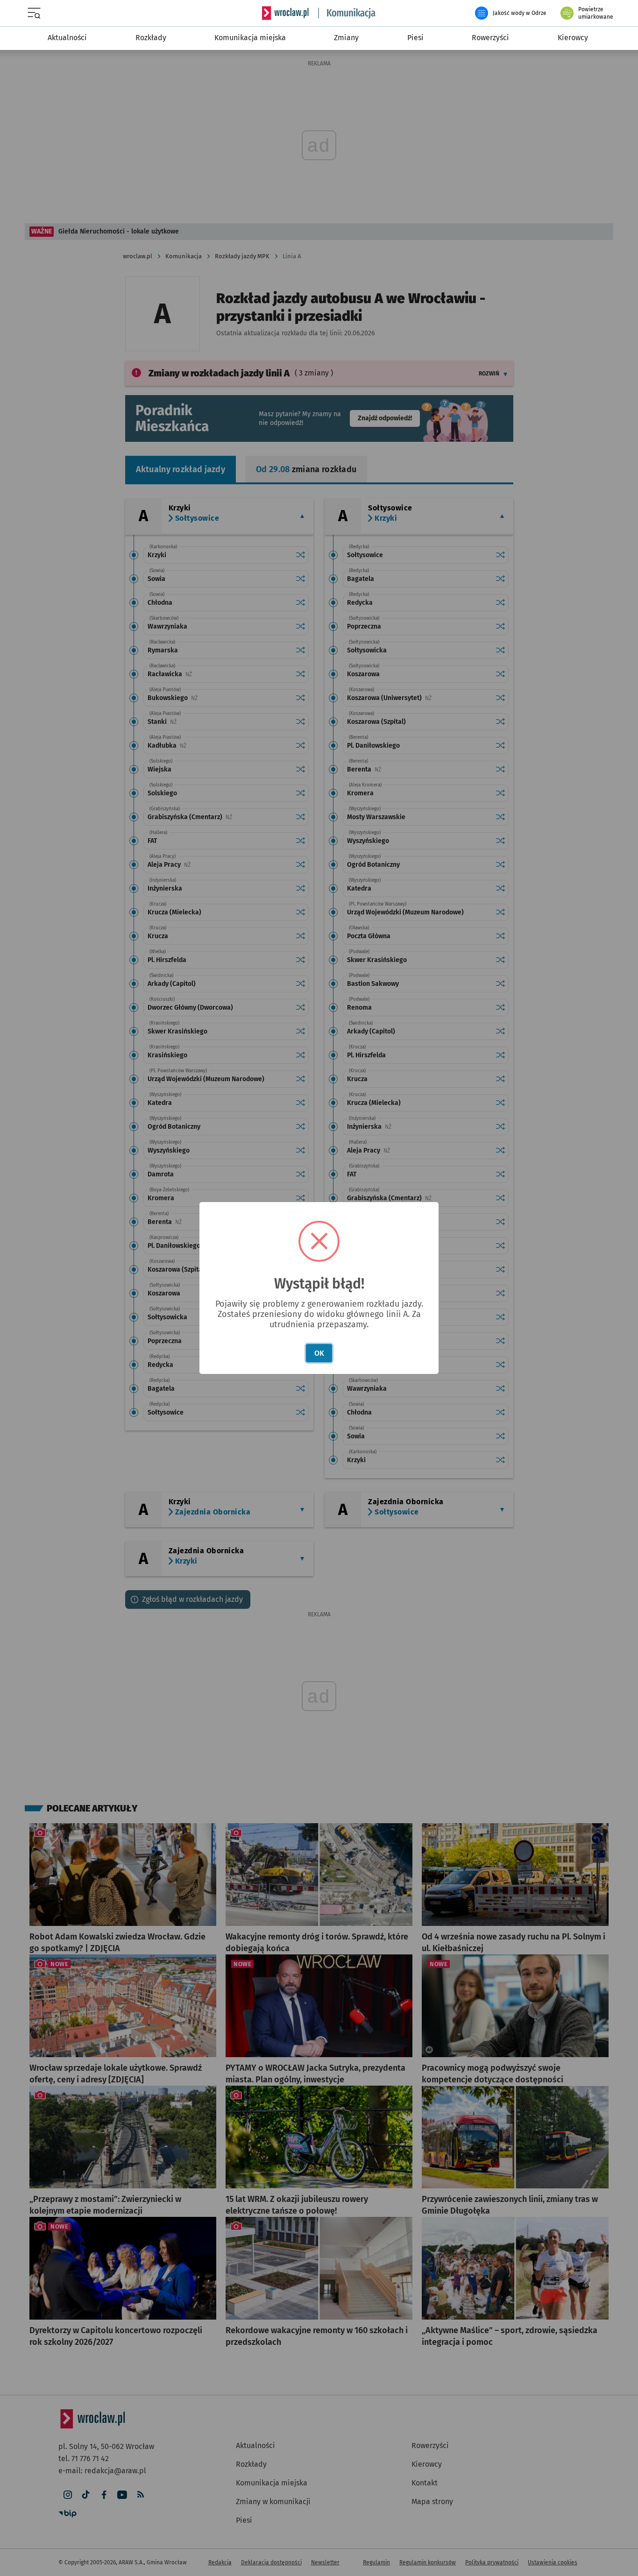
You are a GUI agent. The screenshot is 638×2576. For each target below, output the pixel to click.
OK (319, 1353)
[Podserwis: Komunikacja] (347, 13)
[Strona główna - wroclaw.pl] (285, 13)
